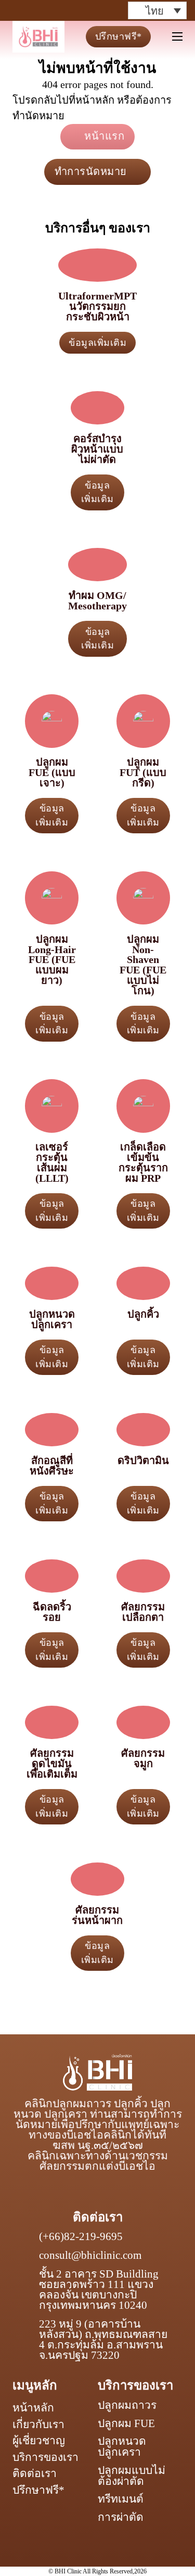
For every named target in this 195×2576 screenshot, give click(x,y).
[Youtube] (74, 10)
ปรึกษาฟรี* (119, 36)
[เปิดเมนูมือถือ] (177, 36)
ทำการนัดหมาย (91, 171)
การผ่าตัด (121, 2517)
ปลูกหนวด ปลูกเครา (122, 2447)
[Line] (93, 10)
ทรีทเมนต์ (121, 2499)
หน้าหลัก (33, 2408)
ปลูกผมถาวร (127, 2405)
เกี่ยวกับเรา (38, 2424)
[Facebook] (18, 10)
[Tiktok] (55, 10)
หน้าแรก (104, 136)
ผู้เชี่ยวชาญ (39, 2441)
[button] (157, 10)
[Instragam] (36, 10)
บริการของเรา (45, 2457)
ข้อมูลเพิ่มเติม (97, 343)
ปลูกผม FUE (126, 2424)
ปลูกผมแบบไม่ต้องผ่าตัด (132, 2476)
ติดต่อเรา (35, 2473)
